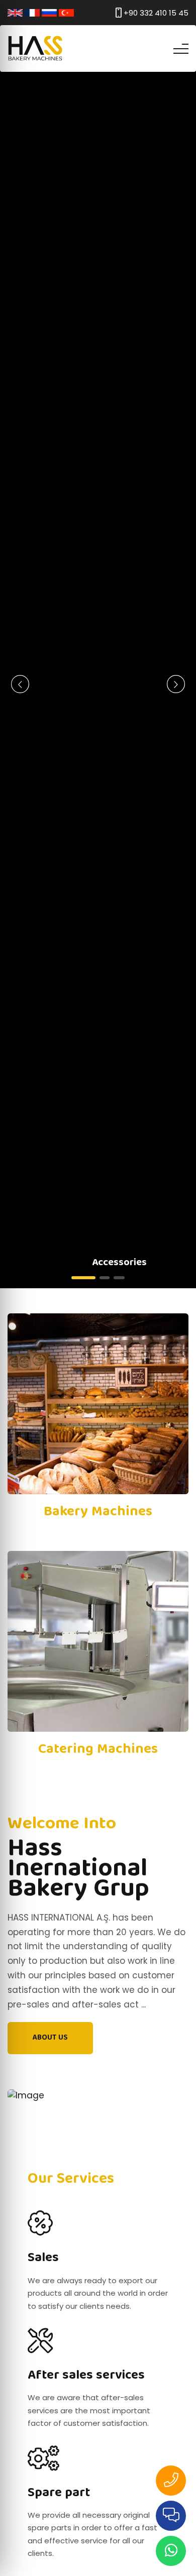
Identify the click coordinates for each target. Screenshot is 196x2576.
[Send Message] (171, 2551)
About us (50, 2038)
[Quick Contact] (171, 2516)
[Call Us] (171, 2481)
